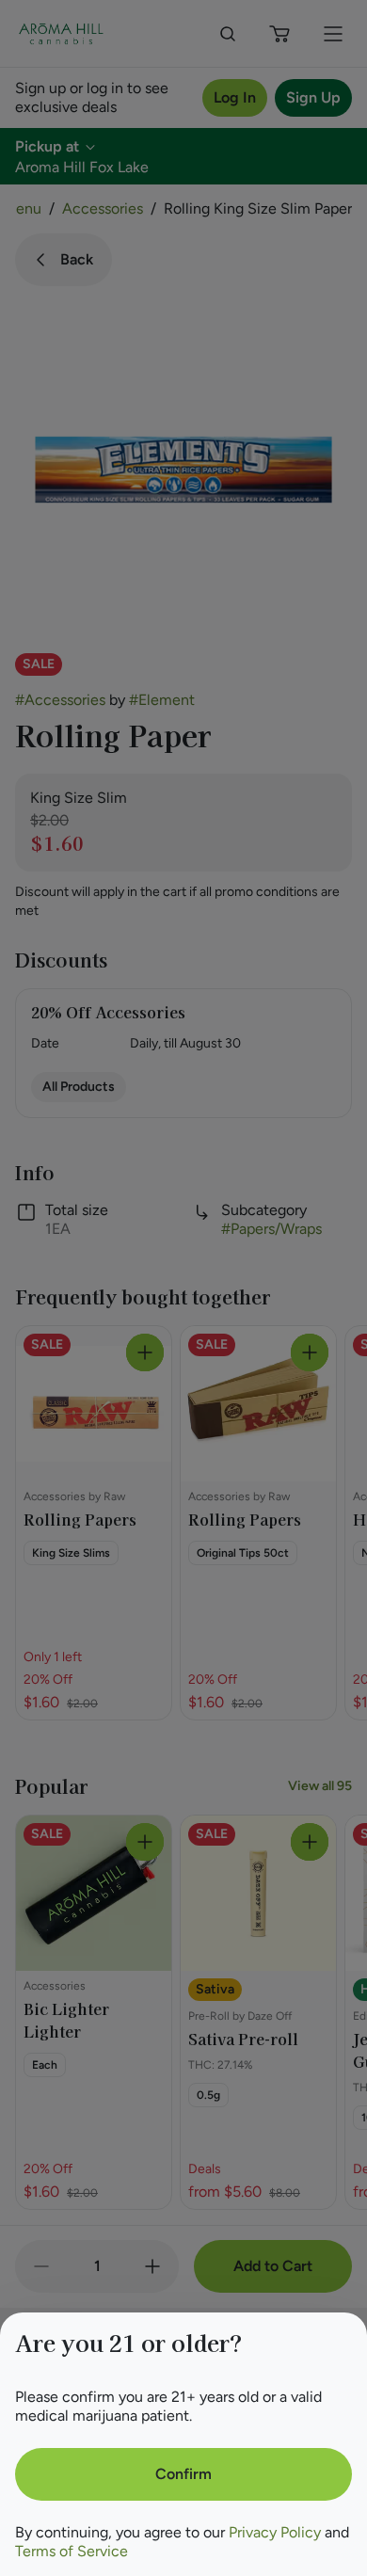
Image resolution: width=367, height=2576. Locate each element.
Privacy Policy (275, 2532)
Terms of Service (72, 2551)
